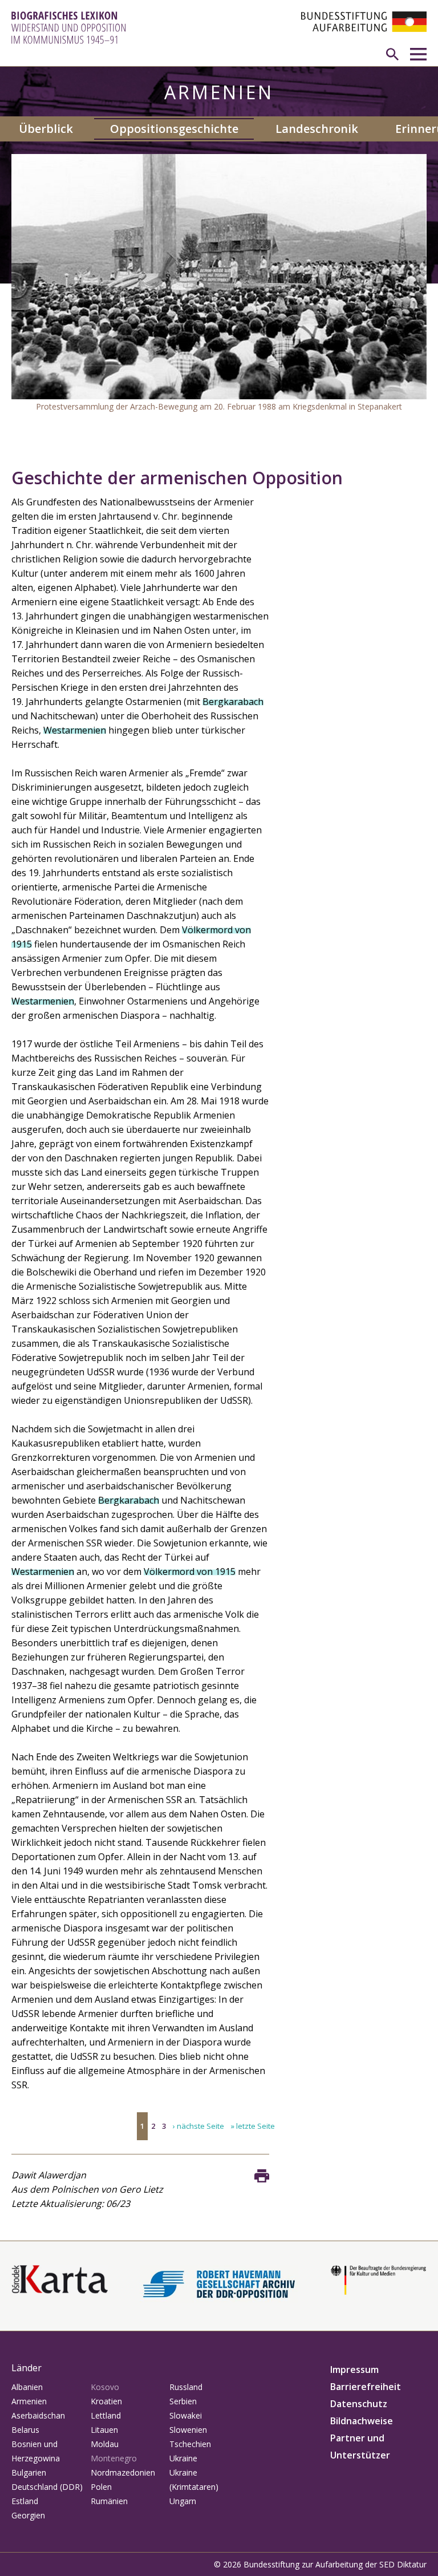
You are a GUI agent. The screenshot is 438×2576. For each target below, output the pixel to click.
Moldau (105, 2444)
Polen (101, 2487)
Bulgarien (29, 2472)
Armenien (29, 2401)
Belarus (25, 2430)
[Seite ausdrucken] (262, 2176)
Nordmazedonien (123, 2472)
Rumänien (109, 2501)
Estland (25, 2501)
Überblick (46, 129)
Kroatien (106, 2401)
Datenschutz (359, 2404)
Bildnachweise (362, 2421)
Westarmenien (75, 730)
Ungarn (183, 2501)
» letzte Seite (253, 2126)
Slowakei (186, 2415)
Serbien (183, 2401)
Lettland (106, 2415)
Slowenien (188, 2430)
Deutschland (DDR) (47, 2487)
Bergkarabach (233, 702)
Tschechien (190, 2444)
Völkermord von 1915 (190, 1571)
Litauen (104, 2430)
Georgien (28, 2515)
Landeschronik (317, 129)
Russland (186, 2387)
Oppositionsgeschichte (174, 129)
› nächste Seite (198, 2126)
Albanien (27, 2387)
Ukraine (183, 2458)
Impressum (354, 2370)
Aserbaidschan (38, 2415)
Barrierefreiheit (366, 2387)
